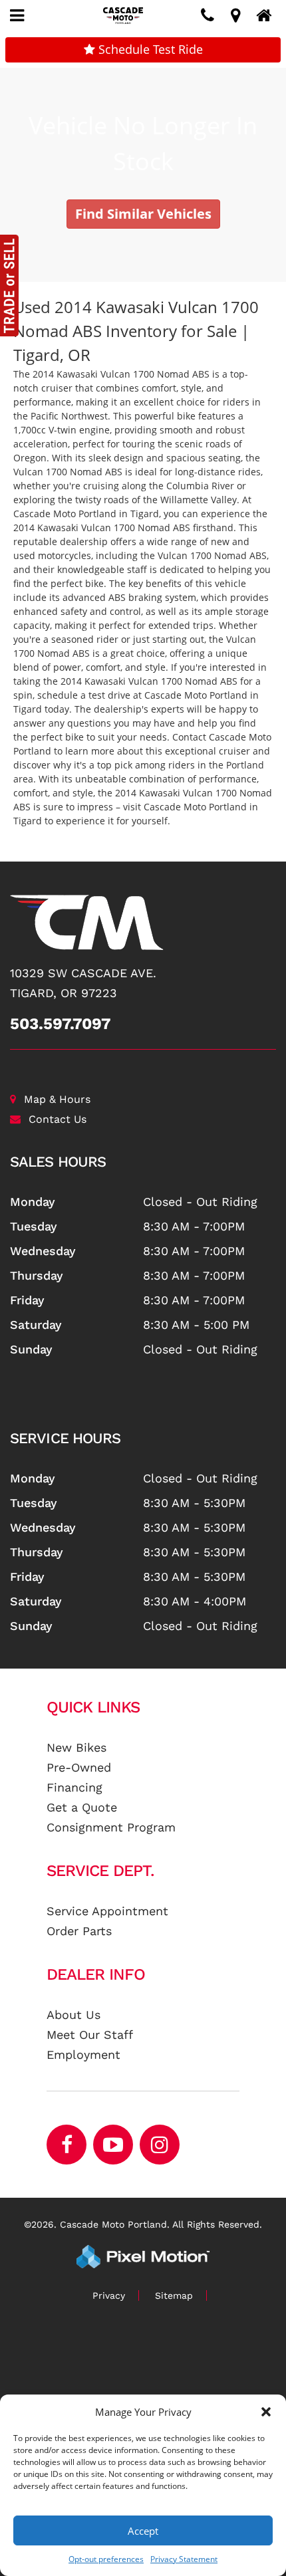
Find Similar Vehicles (143, 214)
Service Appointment (107, 1911)
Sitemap (174, 2295)
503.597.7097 (61, 1024)
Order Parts (79, 1931)
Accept (143, 2531)
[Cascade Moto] (143, 922)
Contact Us (58, 1119)
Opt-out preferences (106, 2559)
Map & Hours (57, 1099)
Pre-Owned (79, 1767)
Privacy (109, 2295)
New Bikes (76, 1747)
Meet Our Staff (90, 2035)
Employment (83, 2054)
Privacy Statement (184, 2559)
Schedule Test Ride (149, 49)
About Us (73, 2015)
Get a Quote (82, 1807)
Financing (74, 1787)
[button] (266, 2412)
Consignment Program (111, 1827)
